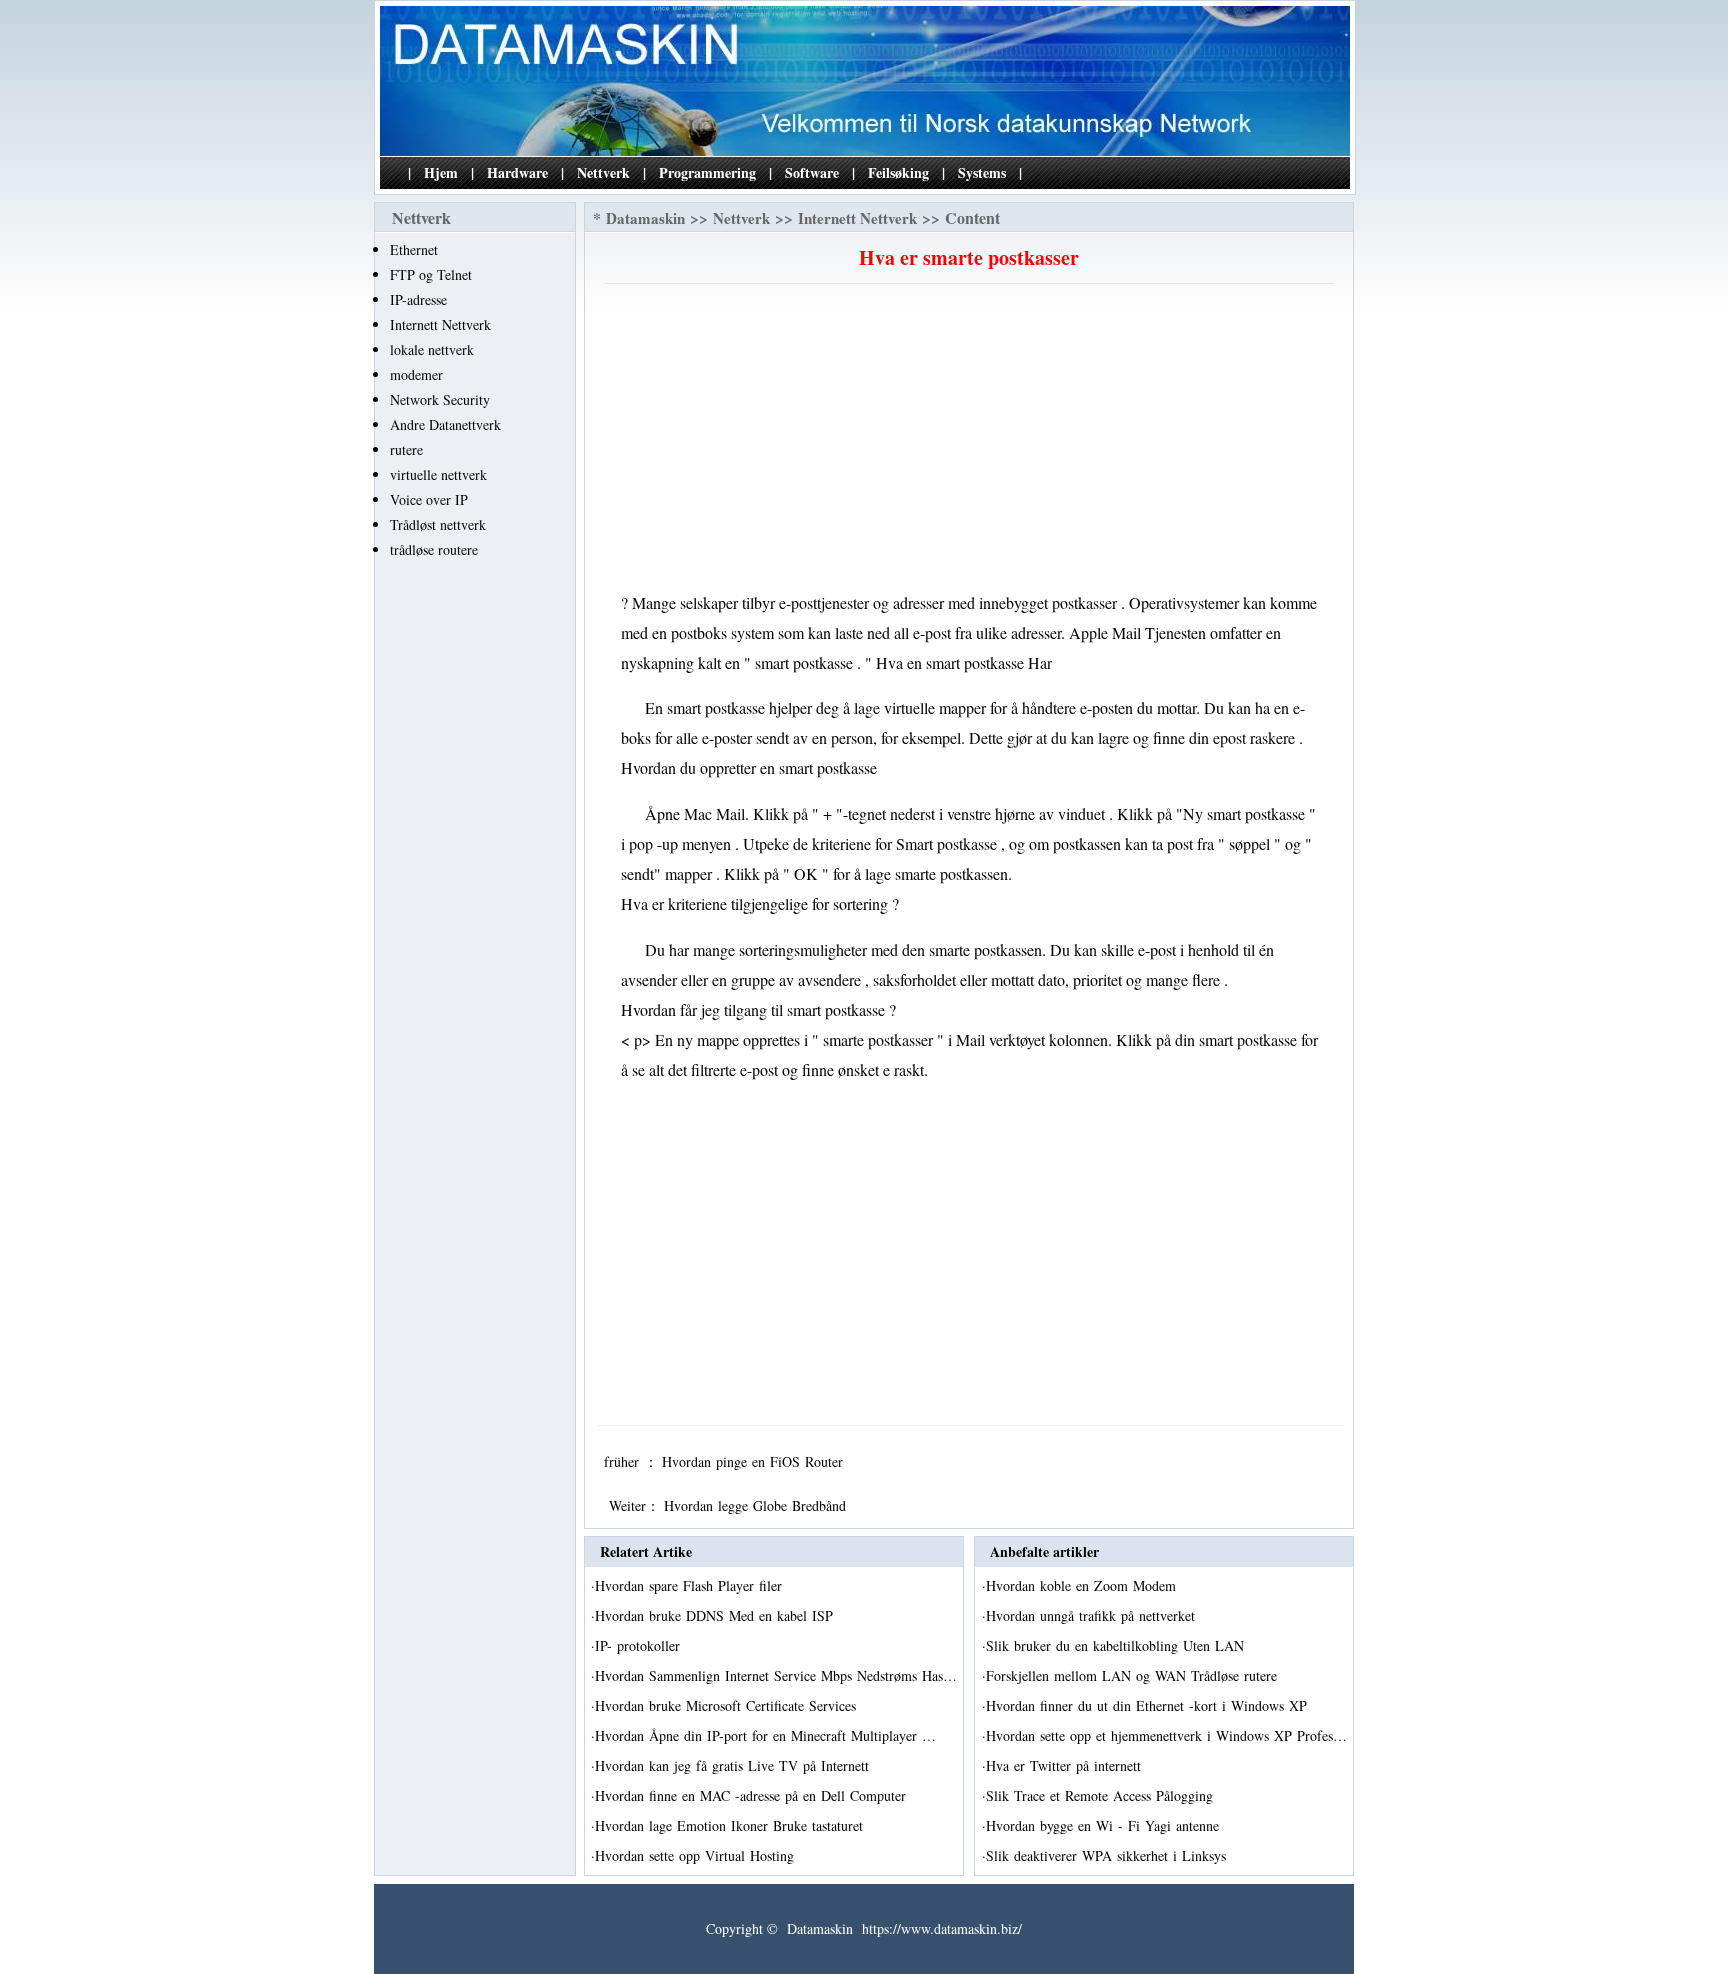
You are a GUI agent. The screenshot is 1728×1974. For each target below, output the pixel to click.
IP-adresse (418, 299)
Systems (982, 172)
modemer (416, 374)
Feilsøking (898, 172)
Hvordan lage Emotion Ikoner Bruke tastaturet (731, 1825)
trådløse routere (434, 549)
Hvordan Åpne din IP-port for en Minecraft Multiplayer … (765, 1735)
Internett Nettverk (440, 324)
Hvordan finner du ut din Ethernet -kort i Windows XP (1149, 1705)
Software (812, 172)
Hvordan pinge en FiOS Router (755, 1461)
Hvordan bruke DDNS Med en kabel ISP (716, 1615)
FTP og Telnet (431, 274)
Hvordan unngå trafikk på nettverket (1093, 1615)
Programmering (707, 172)
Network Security (440, 399)
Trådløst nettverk (438, 524)
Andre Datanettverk (445, 424)
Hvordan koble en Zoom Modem (1083, 1585)
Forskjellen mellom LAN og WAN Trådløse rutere (1134, 1675)
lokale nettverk (432, 349)
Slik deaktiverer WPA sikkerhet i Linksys (1108, 1855)
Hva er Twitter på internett (1066, 1765)
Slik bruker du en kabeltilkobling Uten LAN (1117, 1645)
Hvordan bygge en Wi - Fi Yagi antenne (1105, 1825)
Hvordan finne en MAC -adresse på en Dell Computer (753, 1795)
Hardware (517, 172)
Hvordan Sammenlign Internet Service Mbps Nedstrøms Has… (776, 1675)
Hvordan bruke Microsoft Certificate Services (728, 1705)
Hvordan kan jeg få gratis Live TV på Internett (734, 1765)
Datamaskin (645, 218)
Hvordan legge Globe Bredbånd (757, 1505)
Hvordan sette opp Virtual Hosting (697, 1855)
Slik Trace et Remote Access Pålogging (1102, 1795)
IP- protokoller (640, 1645)
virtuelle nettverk (438, 474)
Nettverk (603, 172)
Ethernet (414, 249)
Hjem (441, 172)
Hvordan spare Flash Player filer (691, 1585)
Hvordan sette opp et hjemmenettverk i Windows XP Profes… (1166, 1735)
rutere (406, 449)
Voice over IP (429, 499)
